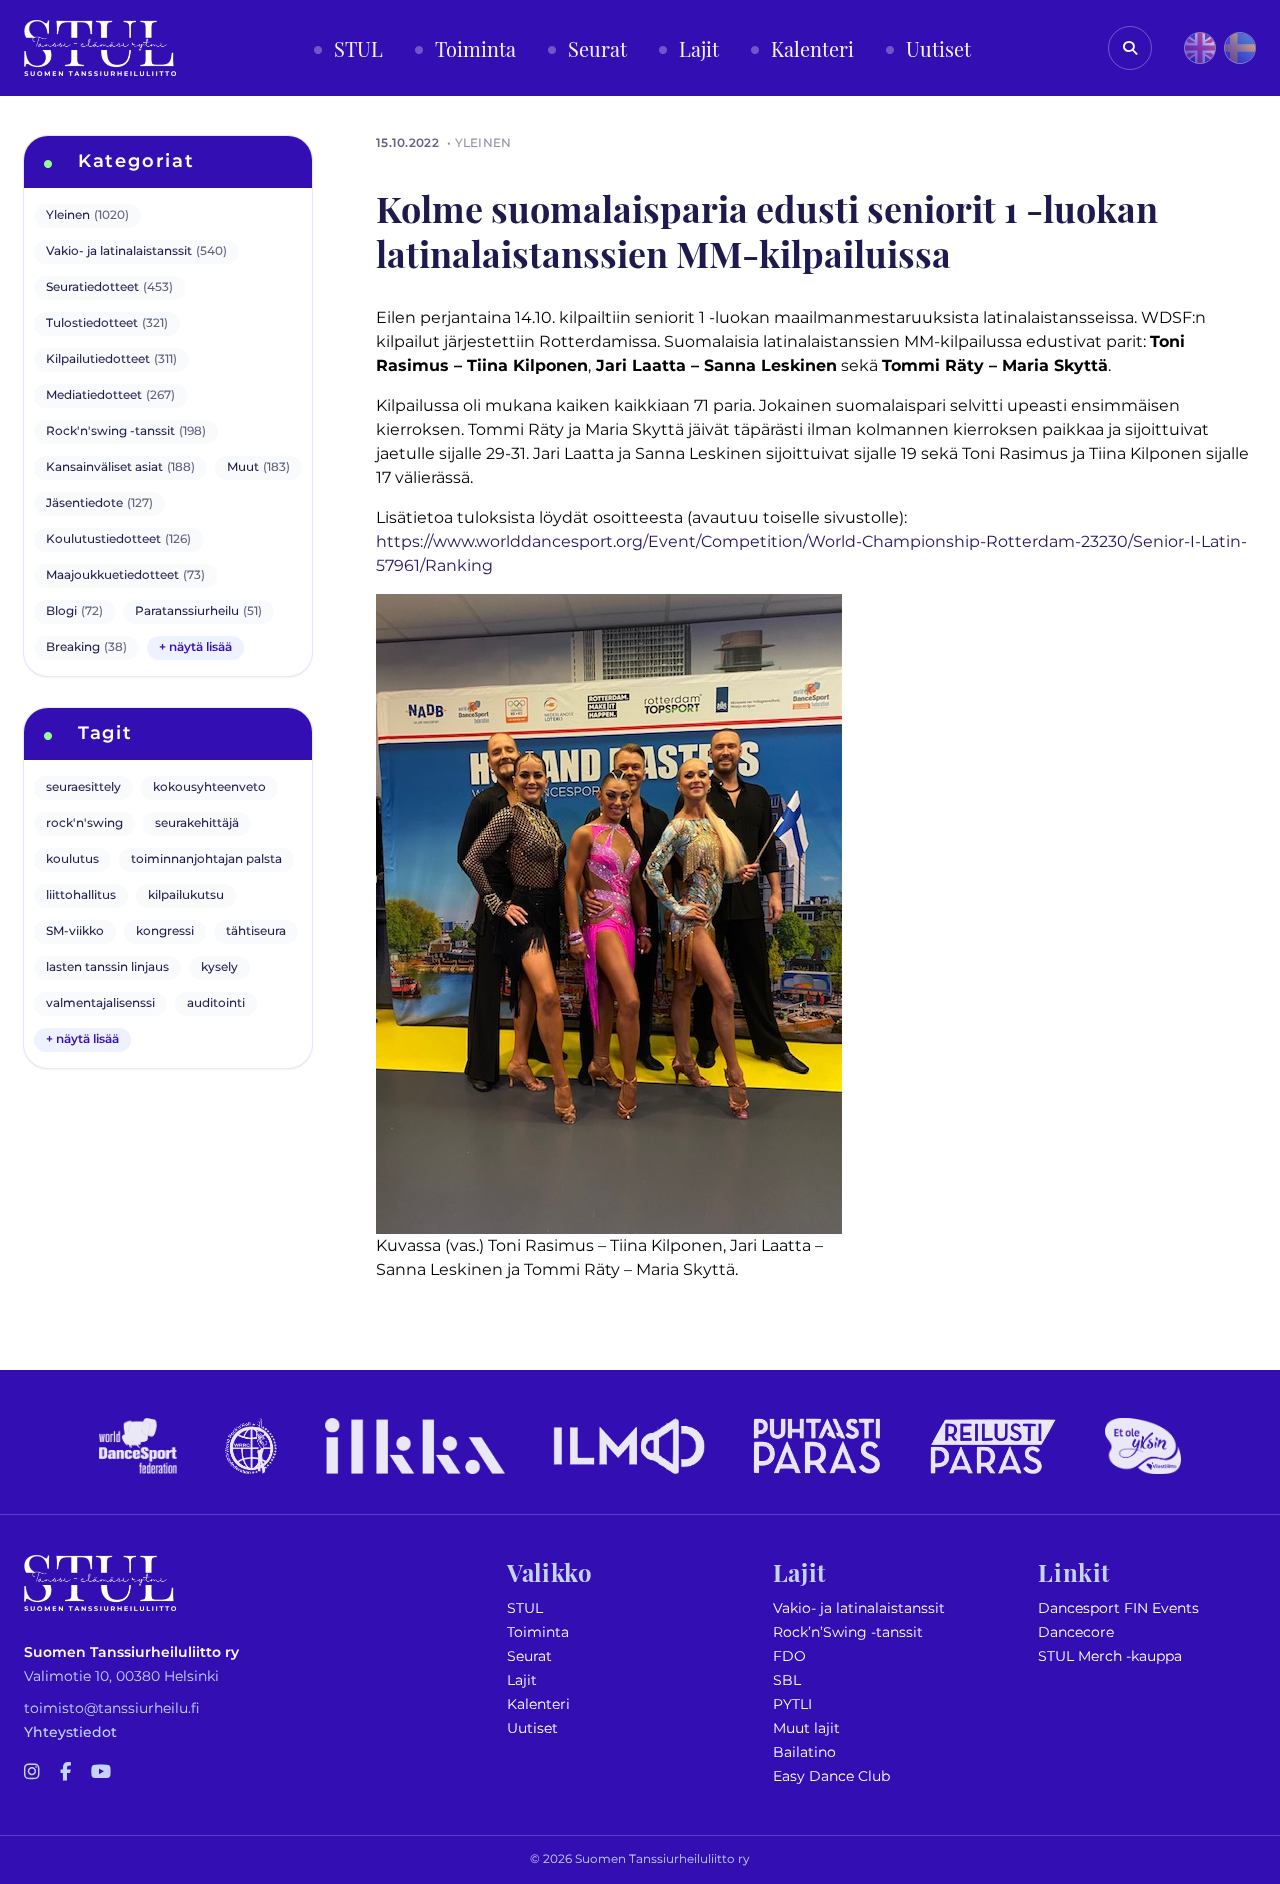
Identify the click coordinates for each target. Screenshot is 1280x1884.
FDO (789, 1656)
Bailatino (804, 1752)
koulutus (72, 859)
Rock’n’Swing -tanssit (848, 1632)
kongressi (165, 931)
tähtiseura (256, 931)
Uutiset (532, 1728)
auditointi (216, 1003)
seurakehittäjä (197, 823)
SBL (787, 1680)
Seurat (529, 1656)
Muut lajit (806, 1728)
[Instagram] (32, 1773)
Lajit (522, 1680)
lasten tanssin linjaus (107, 967)
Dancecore (1076, 1632)
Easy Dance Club (831, 1776)
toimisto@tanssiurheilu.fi (112, 1708)
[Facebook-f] (65, 1773)
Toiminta (538, 1632)
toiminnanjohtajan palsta (206, 859)
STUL (525, 1608)
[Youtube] (101, 1773)
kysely (219, 967)
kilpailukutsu (186, 895)
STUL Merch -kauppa (1110, 1656)
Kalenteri (538, 1704)
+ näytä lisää (195, 647)
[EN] (1200, 48)
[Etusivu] (100, 48)
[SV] (1240, 48)
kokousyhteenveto (209, 787)
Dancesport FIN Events (1118, 1608)
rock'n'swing (84, 823)
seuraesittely (83, 787)
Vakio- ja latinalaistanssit (859, 1608)
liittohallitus (81, 895)
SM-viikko (75, 931)
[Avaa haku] (1130, 48)
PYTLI (792, 1704)
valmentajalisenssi (100, 1003)
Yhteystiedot (70, 1732)
